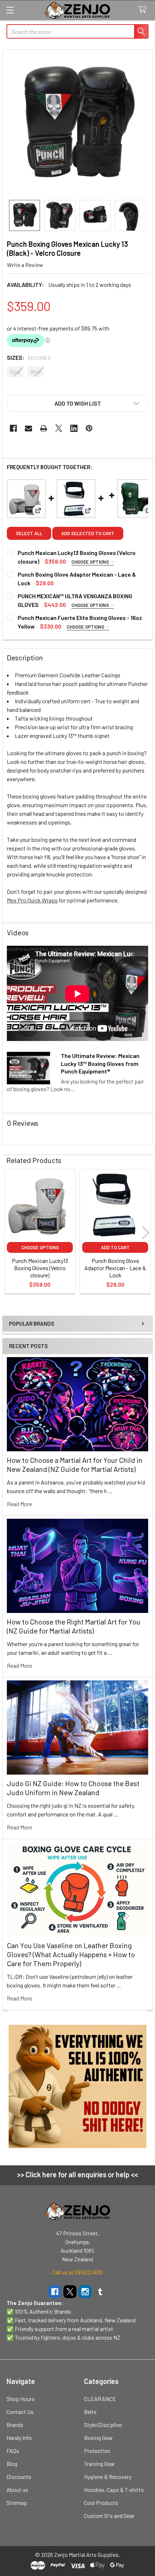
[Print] (44, 428)
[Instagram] (85, 2292)
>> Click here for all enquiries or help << (77, 2174)
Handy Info (19, 2438)
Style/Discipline (103, 2425)
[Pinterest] (89, 428)
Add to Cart (115, 1247)
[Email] (28, 428)
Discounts (19, 2477)
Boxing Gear (98, 2438)
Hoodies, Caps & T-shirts (114, 2490)
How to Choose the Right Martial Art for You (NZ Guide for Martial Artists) (74, 1626)
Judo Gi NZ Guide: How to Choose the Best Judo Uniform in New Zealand (73, 1788)
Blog (12, 2464)
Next (146, 1232)
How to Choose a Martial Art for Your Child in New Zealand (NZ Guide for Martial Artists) (75, 1464)
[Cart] (144, 10)
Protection (97, 2451)
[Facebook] (13, 428)
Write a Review (25, 265)
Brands (15, 2425)
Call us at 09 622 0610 (77, 2272)
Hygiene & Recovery (108, 2477)
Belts (90, 2412)
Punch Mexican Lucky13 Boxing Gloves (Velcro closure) (40, 1268)
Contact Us (20, 2412)
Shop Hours (21, 2399)
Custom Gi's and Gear (109, 2516)
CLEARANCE (100, 2399)
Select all (29, 533)
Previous (9, 1232)
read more (19, 1504)
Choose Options (91, 562)
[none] (77, 125)
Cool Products (101, 2503)
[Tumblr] (100, 2292)
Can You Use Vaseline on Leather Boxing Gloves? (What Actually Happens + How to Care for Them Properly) (71, 1954)
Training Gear (99, 2464)
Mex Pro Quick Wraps (32, 900)
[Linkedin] (74, 428)
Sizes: (29, 357)
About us (17, 2490)
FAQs (13, 2451)
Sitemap (17, 2503)
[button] (77, 403)
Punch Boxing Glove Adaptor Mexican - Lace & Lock (115, 1268)
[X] (59, 428)
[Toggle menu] (10, 10)
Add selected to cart (88, 533)
